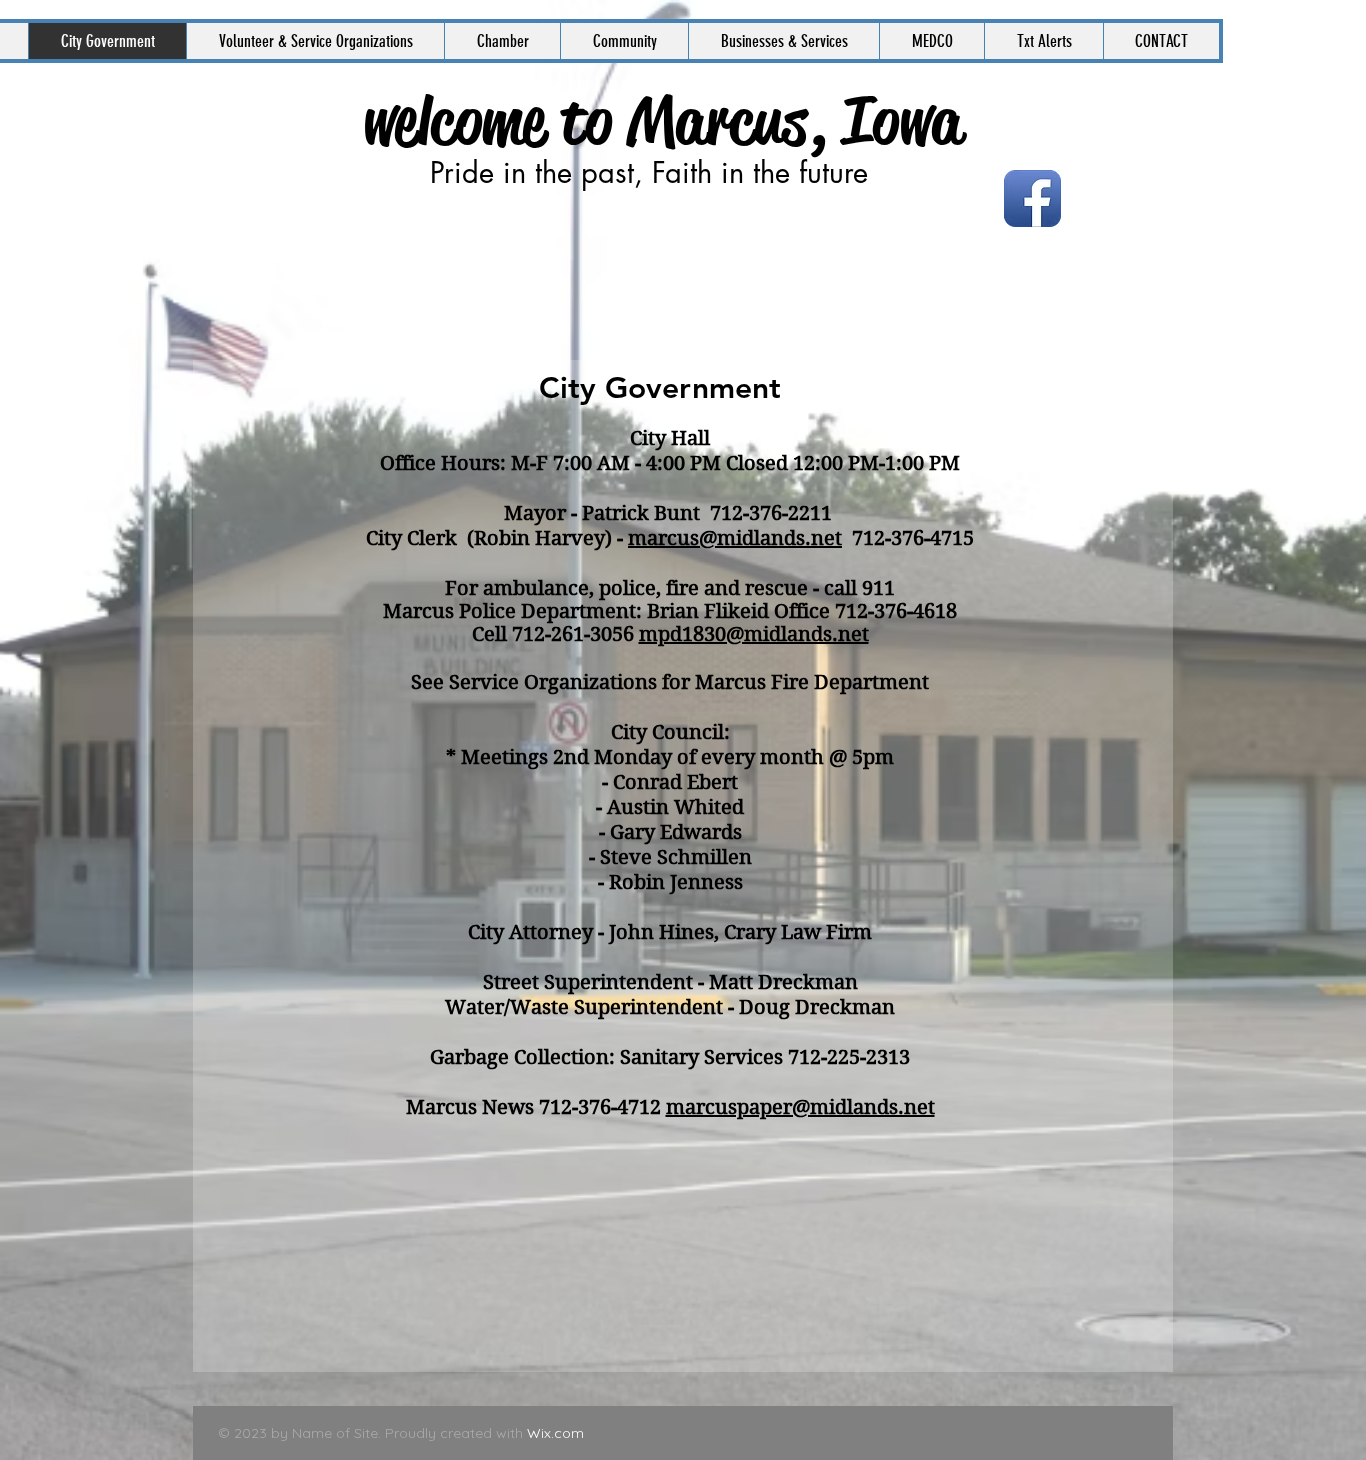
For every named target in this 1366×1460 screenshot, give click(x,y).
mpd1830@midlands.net (754, 634)
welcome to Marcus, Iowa (662, 121)
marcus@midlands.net (735, 538)
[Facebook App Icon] (1032, 198)
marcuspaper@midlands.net (800, 1107)
